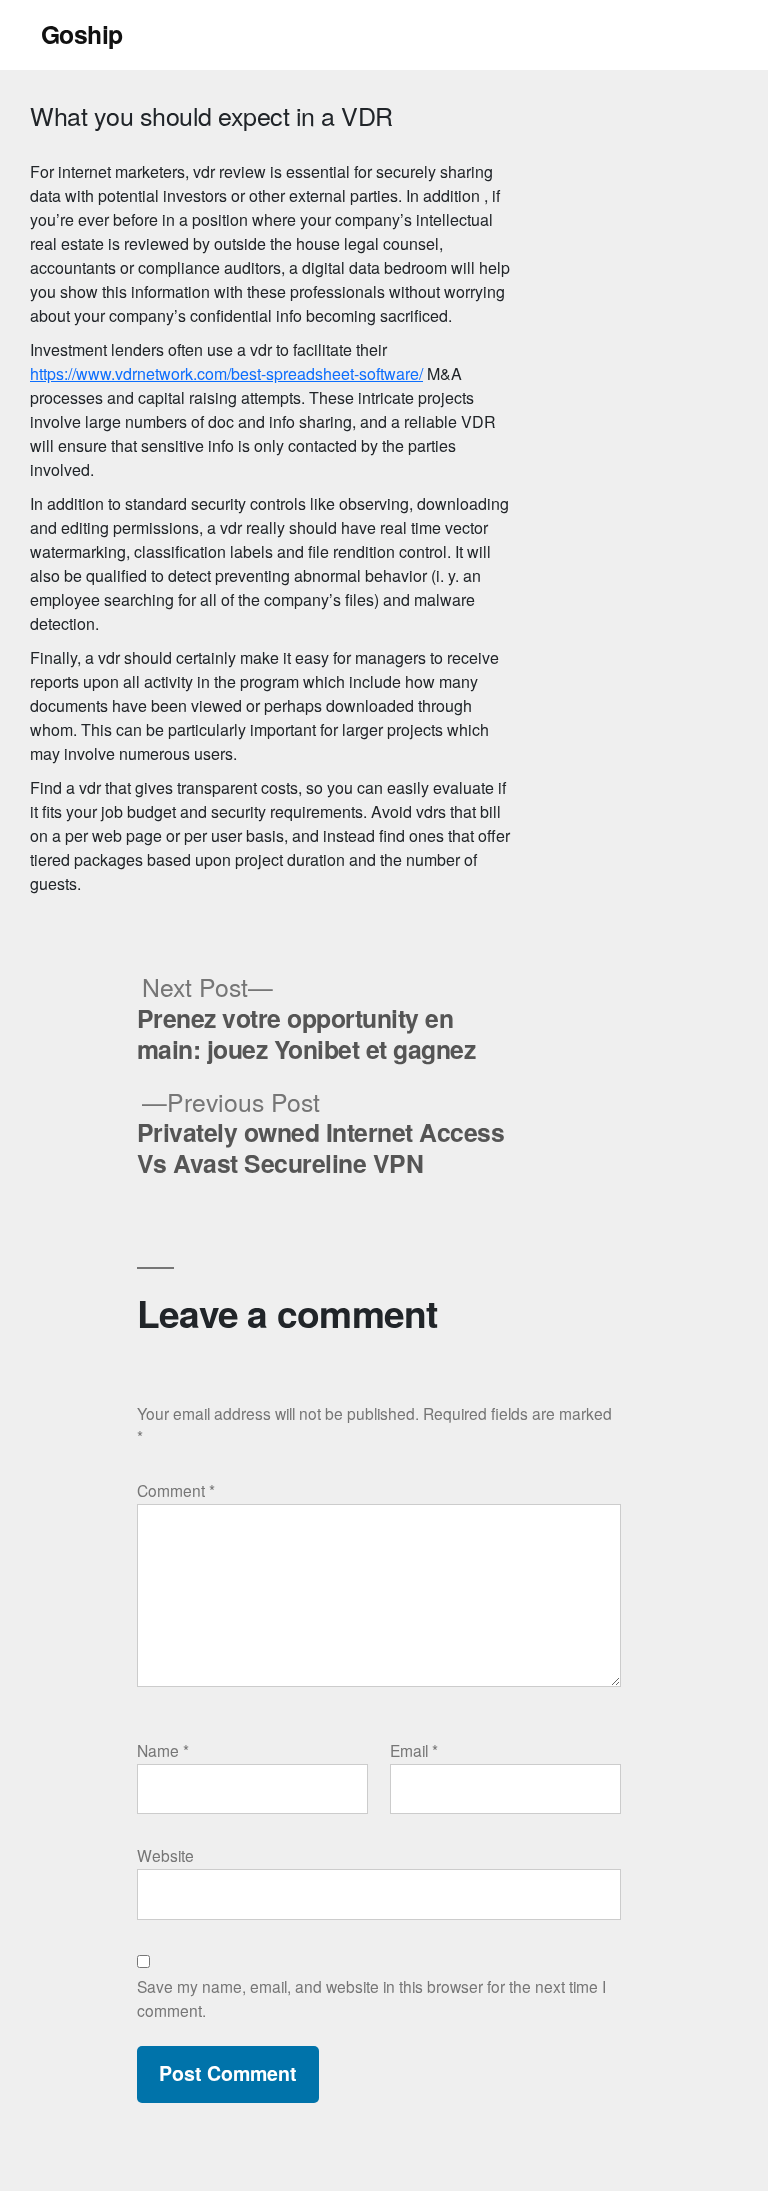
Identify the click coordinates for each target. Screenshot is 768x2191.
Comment (176, 1490)
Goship (82, 34)
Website (165, 1855)
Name (163, 1750)
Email (414, 1750)
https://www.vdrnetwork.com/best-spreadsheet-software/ (226, 373)
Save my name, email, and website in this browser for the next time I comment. (371, 1997)
